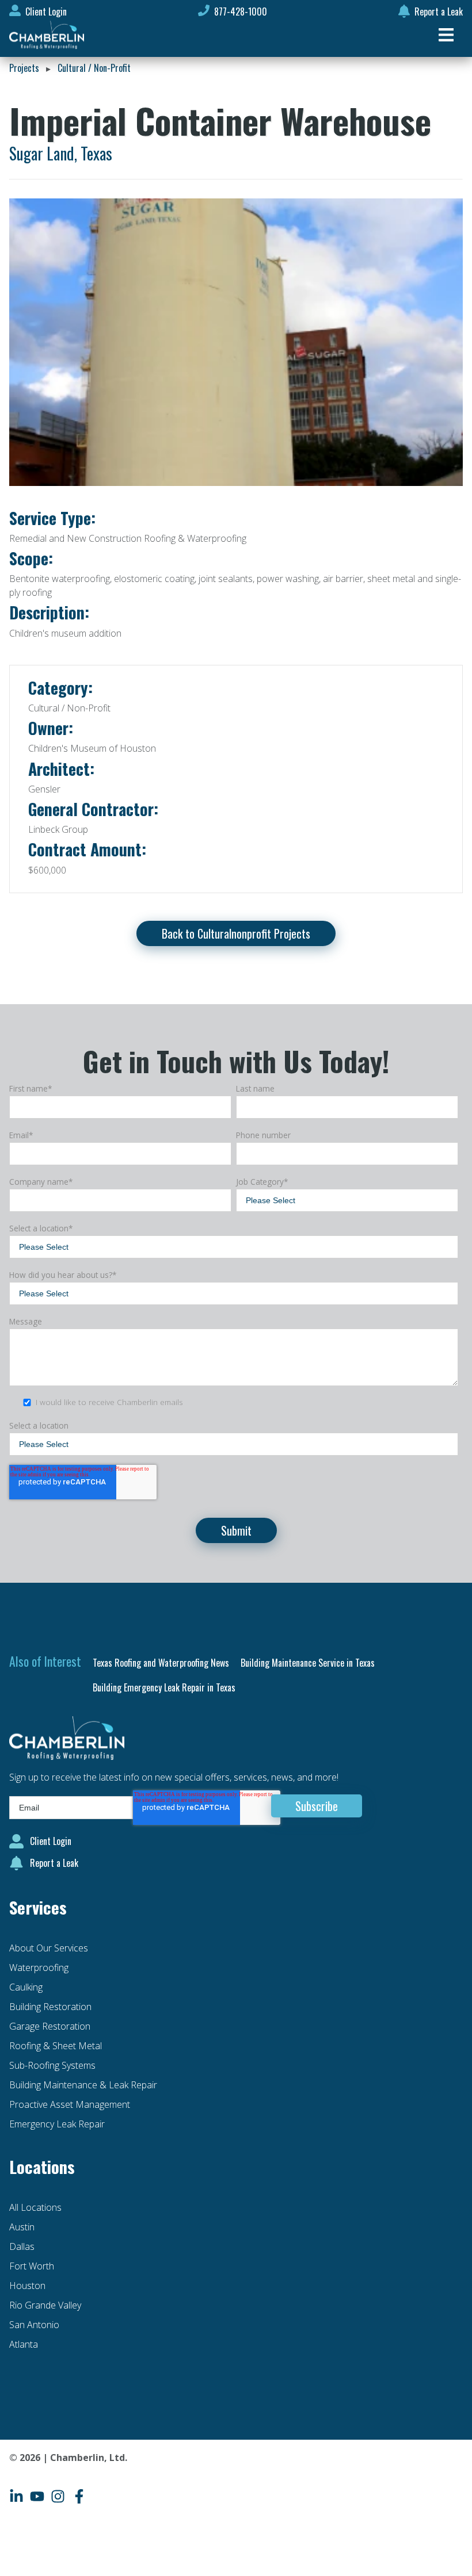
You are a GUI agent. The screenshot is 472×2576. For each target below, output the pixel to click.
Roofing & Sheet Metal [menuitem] (56, 2046)
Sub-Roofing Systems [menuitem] (52, 2065)
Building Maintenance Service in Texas (308, 1663)
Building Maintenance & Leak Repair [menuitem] (83, 2085)
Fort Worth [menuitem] (32, 2266)
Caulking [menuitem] (26, 1987)
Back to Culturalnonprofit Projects (236, 933)
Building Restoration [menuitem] (50, 2007)
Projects (24, 68)
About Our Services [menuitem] (49, 1948)
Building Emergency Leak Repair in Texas (164, 1687)
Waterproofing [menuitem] (39, 1968)
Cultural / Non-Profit (94, 68)
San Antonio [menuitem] (34, 2325)
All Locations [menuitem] (35, 2207)
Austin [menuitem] (22, 2227)
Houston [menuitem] (27, 2286)
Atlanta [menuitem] (24, 2344)
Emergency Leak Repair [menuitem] (57, 2124)
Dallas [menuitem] (22, 2246)
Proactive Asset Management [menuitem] (70, 2104)
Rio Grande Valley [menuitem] (45, 2305)
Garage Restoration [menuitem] (50, 2026)
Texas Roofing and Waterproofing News (161, 1663)
